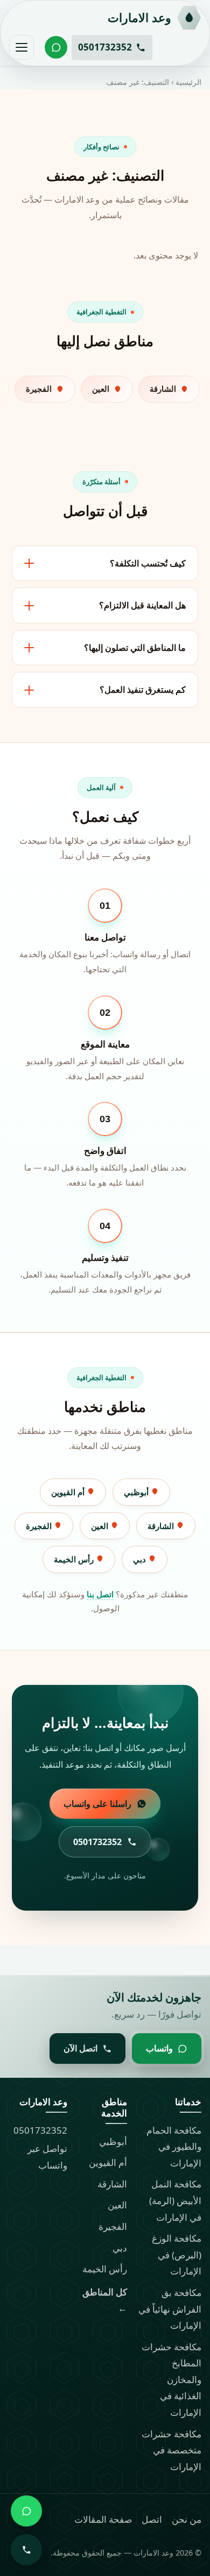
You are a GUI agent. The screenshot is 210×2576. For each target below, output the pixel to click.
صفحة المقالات (103, 2519)
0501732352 (40, 2130)
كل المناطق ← (105, 2300)
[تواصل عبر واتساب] (56, 47)
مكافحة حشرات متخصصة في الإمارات (171, 2450)
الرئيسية (188, 82)
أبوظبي (137, 1492)
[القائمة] (22, 47)
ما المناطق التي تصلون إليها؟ (135, 648)
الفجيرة (40, 1526)
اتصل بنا (100, 1594)
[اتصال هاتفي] (26, 2550)
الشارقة (162, 1526)
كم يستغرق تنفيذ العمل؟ (143, 690)
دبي (141, 1559)
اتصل (152, 2519)
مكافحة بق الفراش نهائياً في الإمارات (170, 2309)
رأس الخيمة (75, 1559)
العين (101, 1526)
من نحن (187, 2519)
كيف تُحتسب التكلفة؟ (148, 563)
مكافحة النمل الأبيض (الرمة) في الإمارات (175, 2200)
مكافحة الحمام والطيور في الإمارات (174, 2147)
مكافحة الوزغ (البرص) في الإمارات (177, 2255)
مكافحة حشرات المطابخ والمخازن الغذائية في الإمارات (171, 2380)
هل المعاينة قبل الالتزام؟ (142, 605)
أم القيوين (69, 1492)
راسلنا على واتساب (97, 1804)
